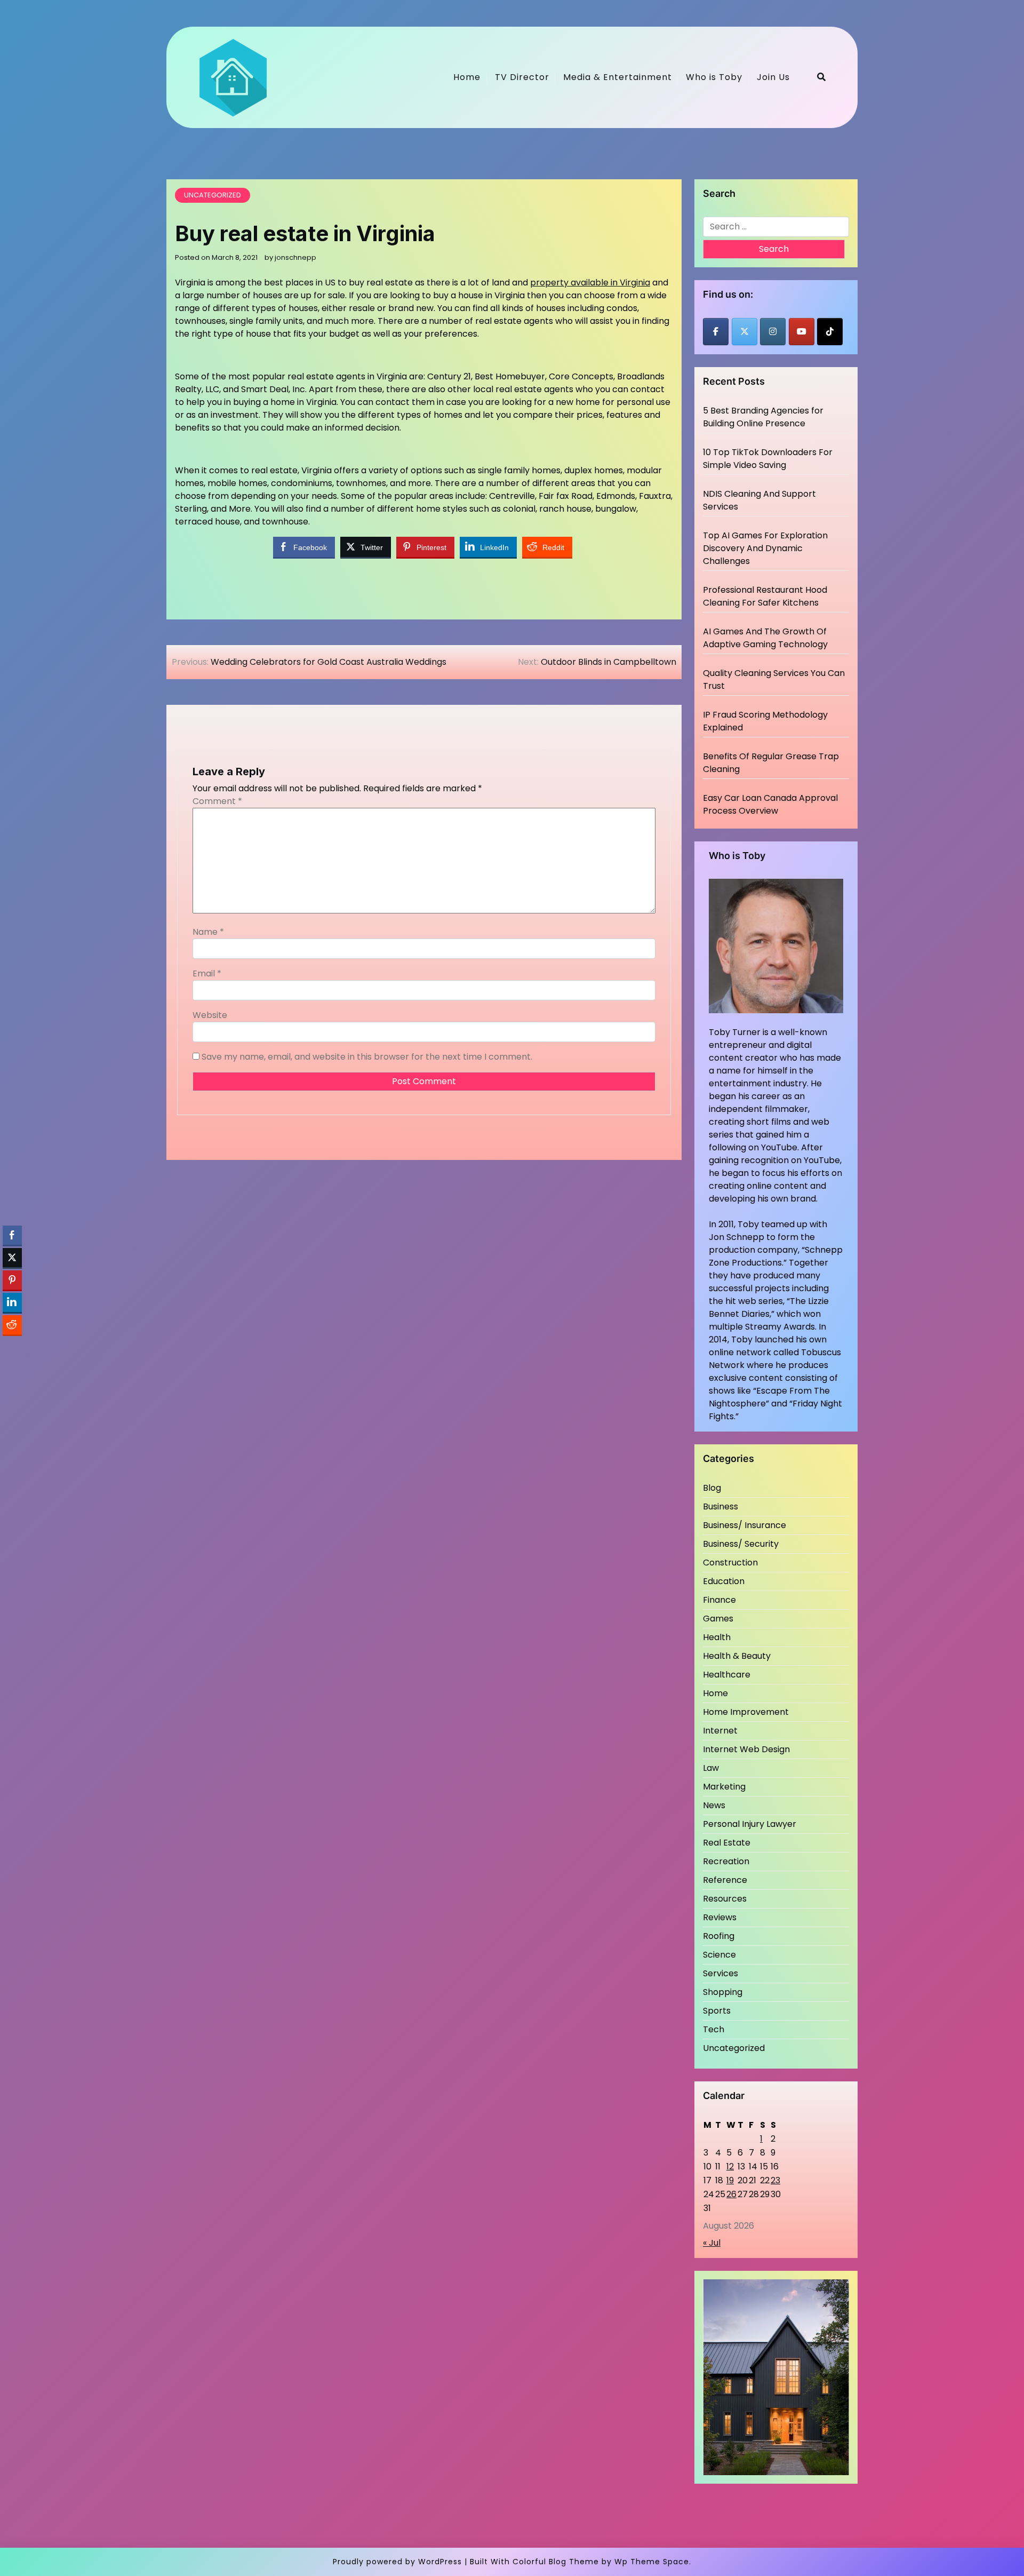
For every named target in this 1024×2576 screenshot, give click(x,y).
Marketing (724, 1787)
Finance (719, 1600)
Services (721, 1973)
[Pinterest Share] (12, 1280)
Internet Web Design (746, 1749)
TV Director (522, 77)
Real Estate (727, 1843)
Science (719, 1955)
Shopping (723, 1992)
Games (718, 1619)
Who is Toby (714, 77)
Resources (725, 1899)
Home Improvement (746, 1712)
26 (731, 2194)
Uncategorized (213, 195)
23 (775, 2180)
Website (210, 1015)
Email (207, 973)
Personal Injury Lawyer (750, 1824)
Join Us (773, 77)
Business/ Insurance (745, 1525)
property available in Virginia (590, 283)
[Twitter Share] (12, 1258)
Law (711, 1768)
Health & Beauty (737, 1656)
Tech (714, 2029)
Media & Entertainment (618, 77)
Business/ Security (741, 1544)
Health (717, 1637)
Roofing (719, 1936)
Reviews (720, 1917)
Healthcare (727, 1675)
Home (467, 77)
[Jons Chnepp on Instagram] (773, 332)
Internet (720, 1731)
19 (730, 2180)
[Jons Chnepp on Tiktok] (830, 332)
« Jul (712, 2243)
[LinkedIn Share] (12, 1302)
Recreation (726, 1861)
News (714, 1805)
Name (208, 932)
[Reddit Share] (12, 1325)
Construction (730, 1563)
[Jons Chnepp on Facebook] (716, 332)
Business (721, 1506)
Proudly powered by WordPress (397, 2562)
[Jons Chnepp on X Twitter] (745, 332)
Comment (217, 801)
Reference (725, 1880)
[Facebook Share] (12, 1235)
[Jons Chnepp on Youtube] (802, 332)
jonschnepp (295, 257)
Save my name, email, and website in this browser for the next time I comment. (367, 1057)
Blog (712, 1488)
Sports (717, 2011)
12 (730, 2166)
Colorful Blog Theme (556, 2562)
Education (724, 1581)
